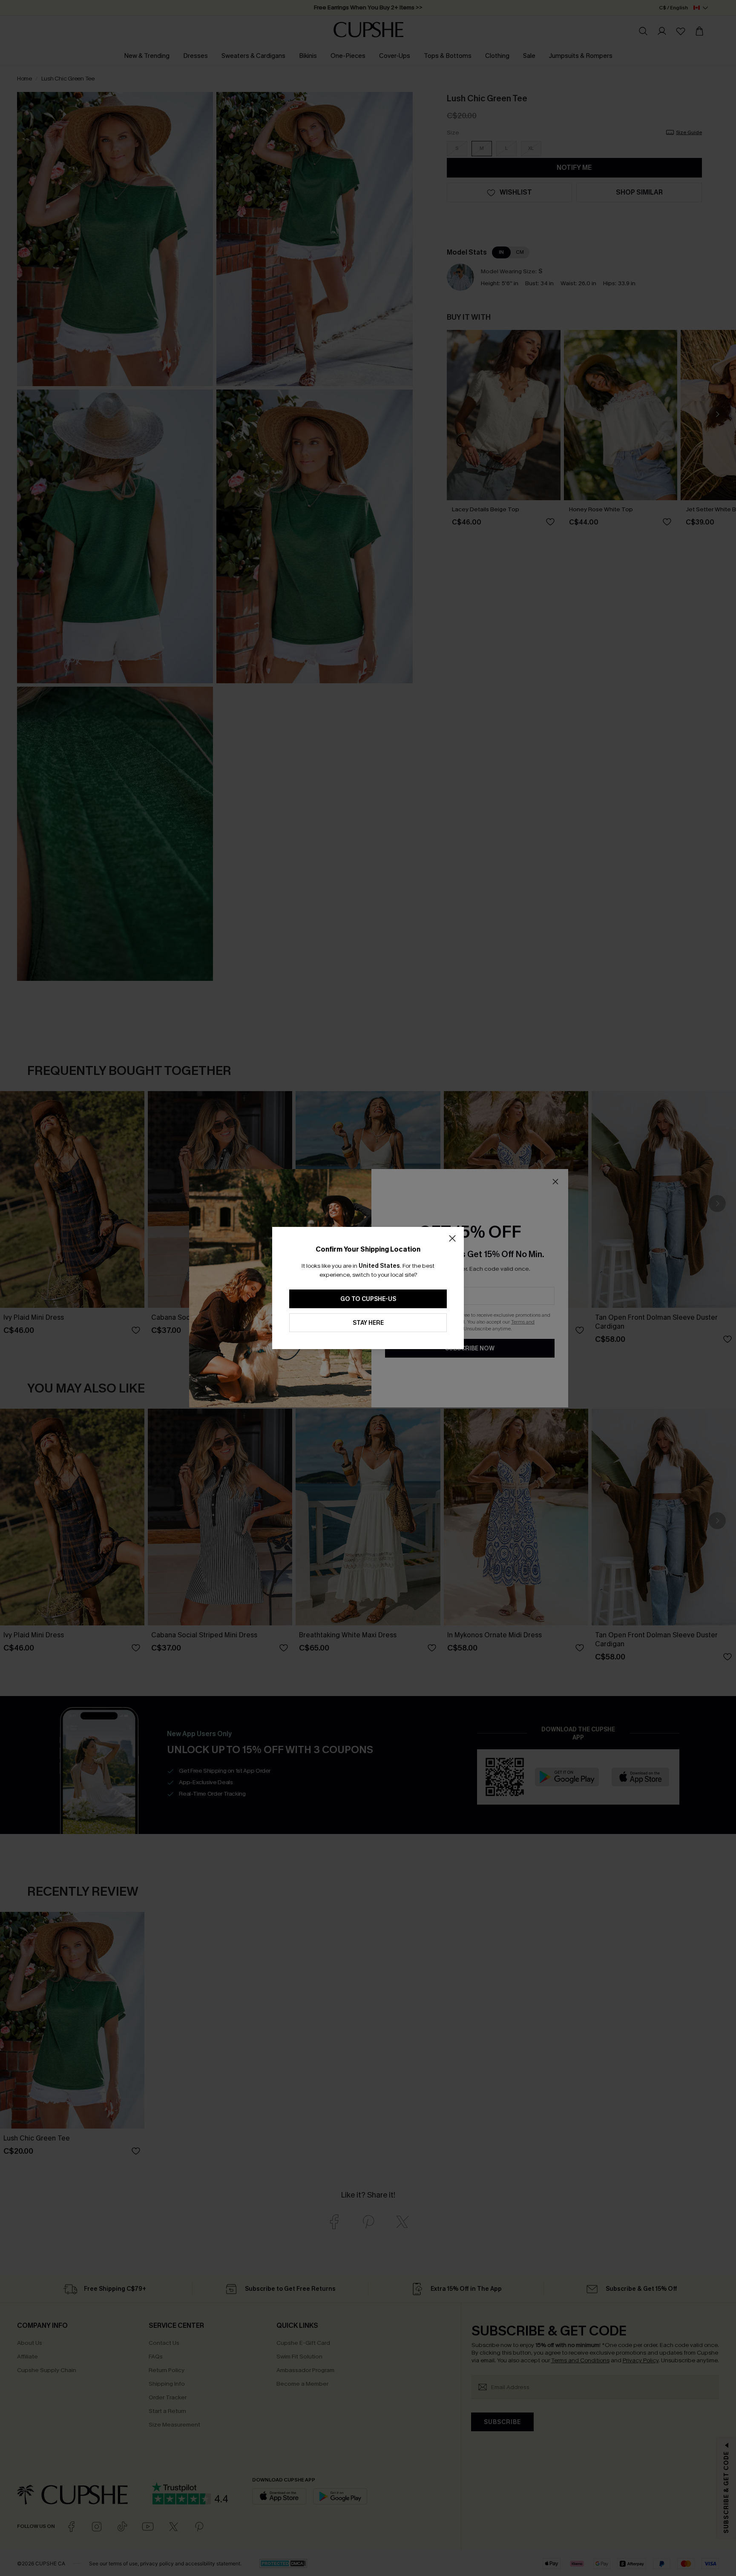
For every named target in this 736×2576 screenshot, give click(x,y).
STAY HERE (368, 1323)
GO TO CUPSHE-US (368, 1299)
